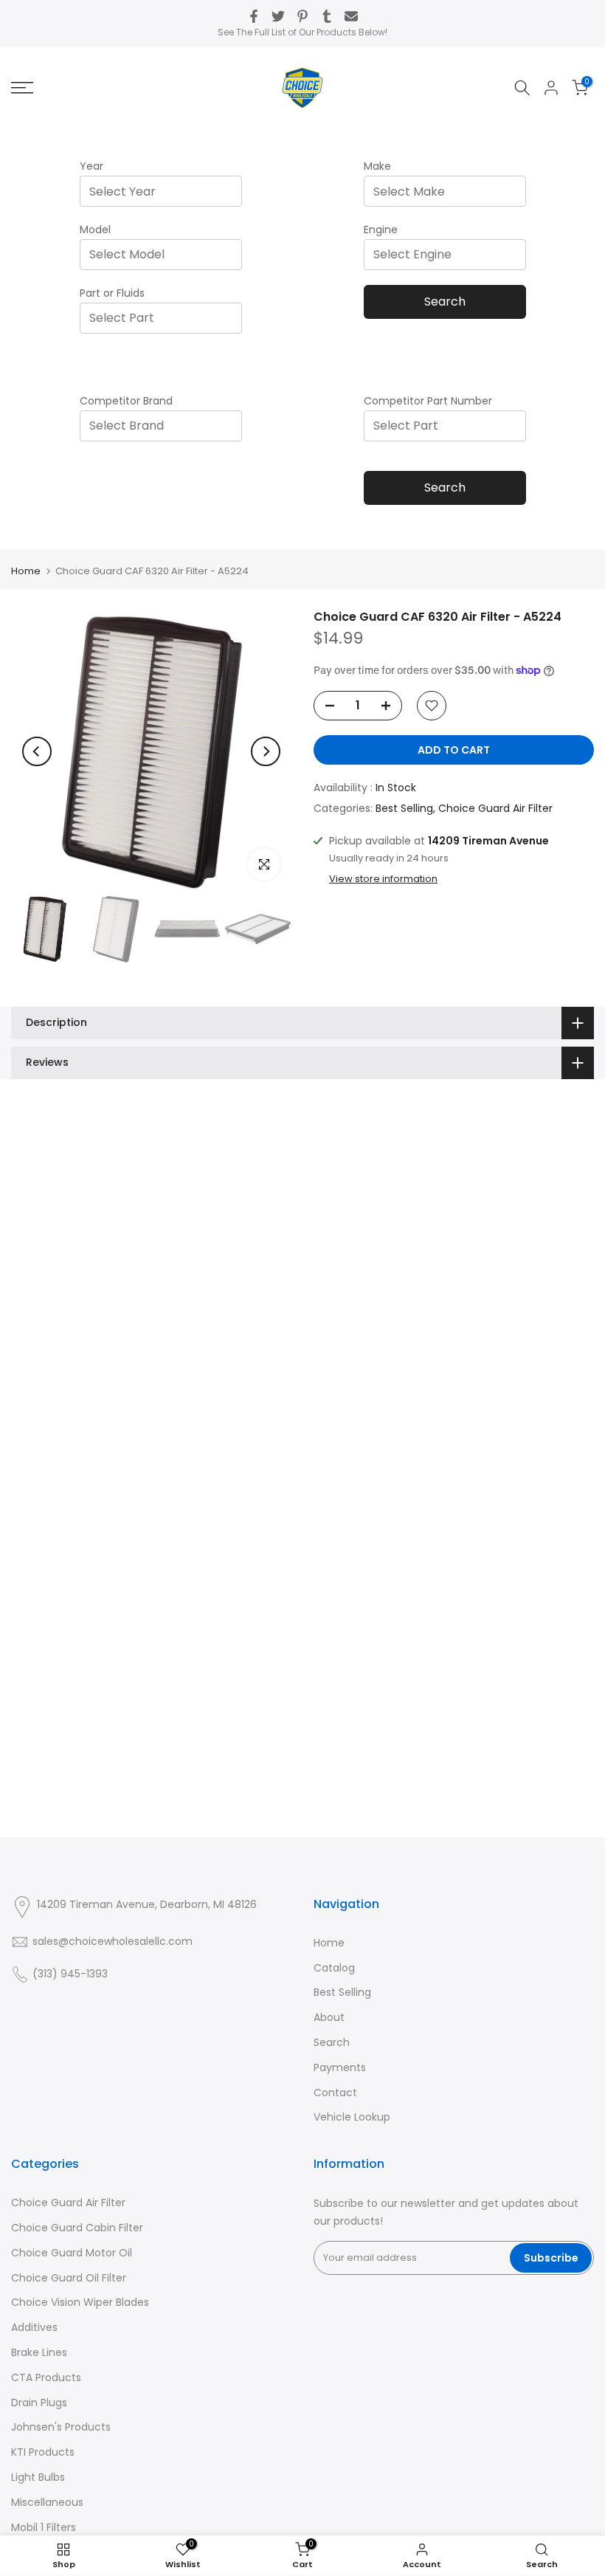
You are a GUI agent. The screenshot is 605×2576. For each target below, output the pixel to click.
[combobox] (165, 192)
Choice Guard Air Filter (495, 808)
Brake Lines (39, 2352)
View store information (383, 879)
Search (445, 302)
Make (377, 166)
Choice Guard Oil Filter (69, 2278)
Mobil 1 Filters (44, 2527)
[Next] (266, 751)
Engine (381, 230)
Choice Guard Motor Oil (72, 2253)
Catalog (334, 1968)
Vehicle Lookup (352, 2117)
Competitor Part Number (428, 401)
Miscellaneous (47, 2502)
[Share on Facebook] (254, 16)
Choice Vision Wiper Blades (80, 2302)
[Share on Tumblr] (327, 16)
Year (91, 166)
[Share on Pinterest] (302, 16)
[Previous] (37, 751)
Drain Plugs (39, 2403)
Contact (335, 2093)
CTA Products (46, 2377)
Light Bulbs (38, 2477)
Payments (340, 2067)
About (329, 2017)
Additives (34, 2327)
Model (95, 230)
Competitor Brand (126, 401)
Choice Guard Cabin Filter (77, 2228)
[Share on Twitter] (278, 16)
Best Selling (404, 808)
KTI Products (43, 2452)
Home (26, 571)
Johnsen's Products (61, 2427)
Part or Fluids (112, 293)
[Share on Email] (351, 16)
